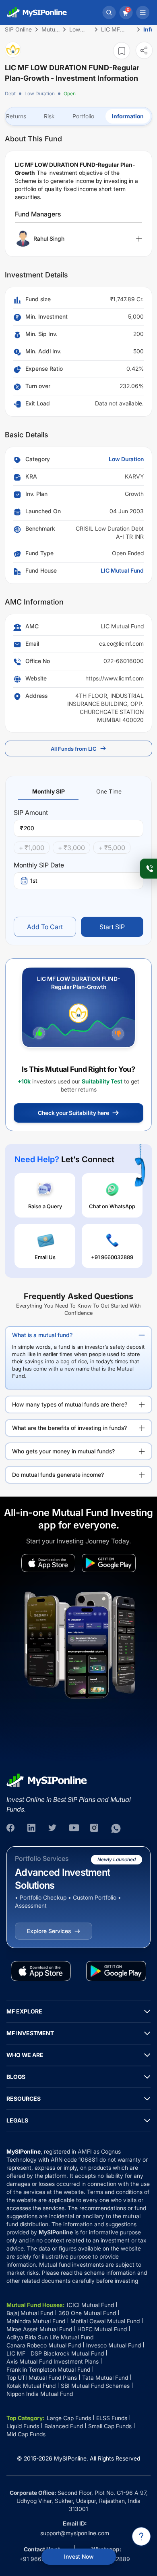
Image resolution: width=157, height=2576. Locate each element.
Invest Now (79, 2556)
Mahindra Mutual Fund (36, 2321)
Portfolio (83, 116)
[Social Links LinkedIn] (32, 1829)
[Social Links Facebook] (11, 1829)
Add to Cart (45, 927)
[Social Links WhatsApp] (116, 1829)
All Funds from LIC (74, 749)
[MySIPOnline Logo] (37, 13)
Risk (49, 116)
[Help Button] (141, 2536)
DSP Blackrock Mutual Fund (67, 2353)
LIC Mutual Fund (122, 570)
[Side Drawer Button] (143, 13)
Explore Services (49, 1931)
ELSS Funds (112, 2418)
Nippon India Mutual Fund (40, 2394)
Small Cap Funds (110, 2426)
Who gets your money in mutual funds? (63, 1451)
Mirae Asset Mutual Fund (39, 2329)
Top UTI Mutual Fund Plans (42, 2378)
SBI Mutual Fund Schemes (95, 2386)
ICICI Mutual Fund (90, 2305)
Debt (10, 93)
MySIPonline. (71, 2458)
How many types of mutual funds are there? (70, 1404)
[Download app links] (48, 1563)
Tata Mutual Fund (105, 2378)
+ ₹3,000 (71, 848)
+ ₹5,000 (112, 848)
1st (34, 881)
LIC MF (16, 2353)
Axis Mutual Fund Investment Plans (53, 2361)
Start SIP (112, 927)
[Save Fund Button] (122, 51)
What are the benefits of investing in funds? (69, 1428)
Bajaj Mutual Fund (30, 2313)
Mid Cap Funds (26, 2434)
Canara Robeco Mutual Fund (44, 2345)
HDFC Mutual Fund (102, 2329)
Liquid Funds (23, 2426)
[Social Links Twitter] (53, 1829)
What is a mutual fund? (42, 1335)
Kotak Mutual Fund (31, 2386)
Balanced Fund (64, 2426)
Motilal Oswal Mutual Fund (105, 2321)
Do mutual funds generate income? (58, 1475)
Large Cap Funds (69, 2418)
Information (128, 116)
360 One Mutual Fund (87, 2313)
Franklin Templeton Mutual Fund (48, 2369)
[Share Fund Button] (144, 50)
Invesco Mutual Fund (114, 2345)
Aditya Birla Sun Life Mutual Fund (50, 2337)
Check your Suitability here (73, 1113)
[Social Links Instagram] (95, 1829)
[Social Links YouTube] (74, 1829)
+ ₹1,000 (32, 848)
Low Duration (40, 93)
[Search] (109, 13)
